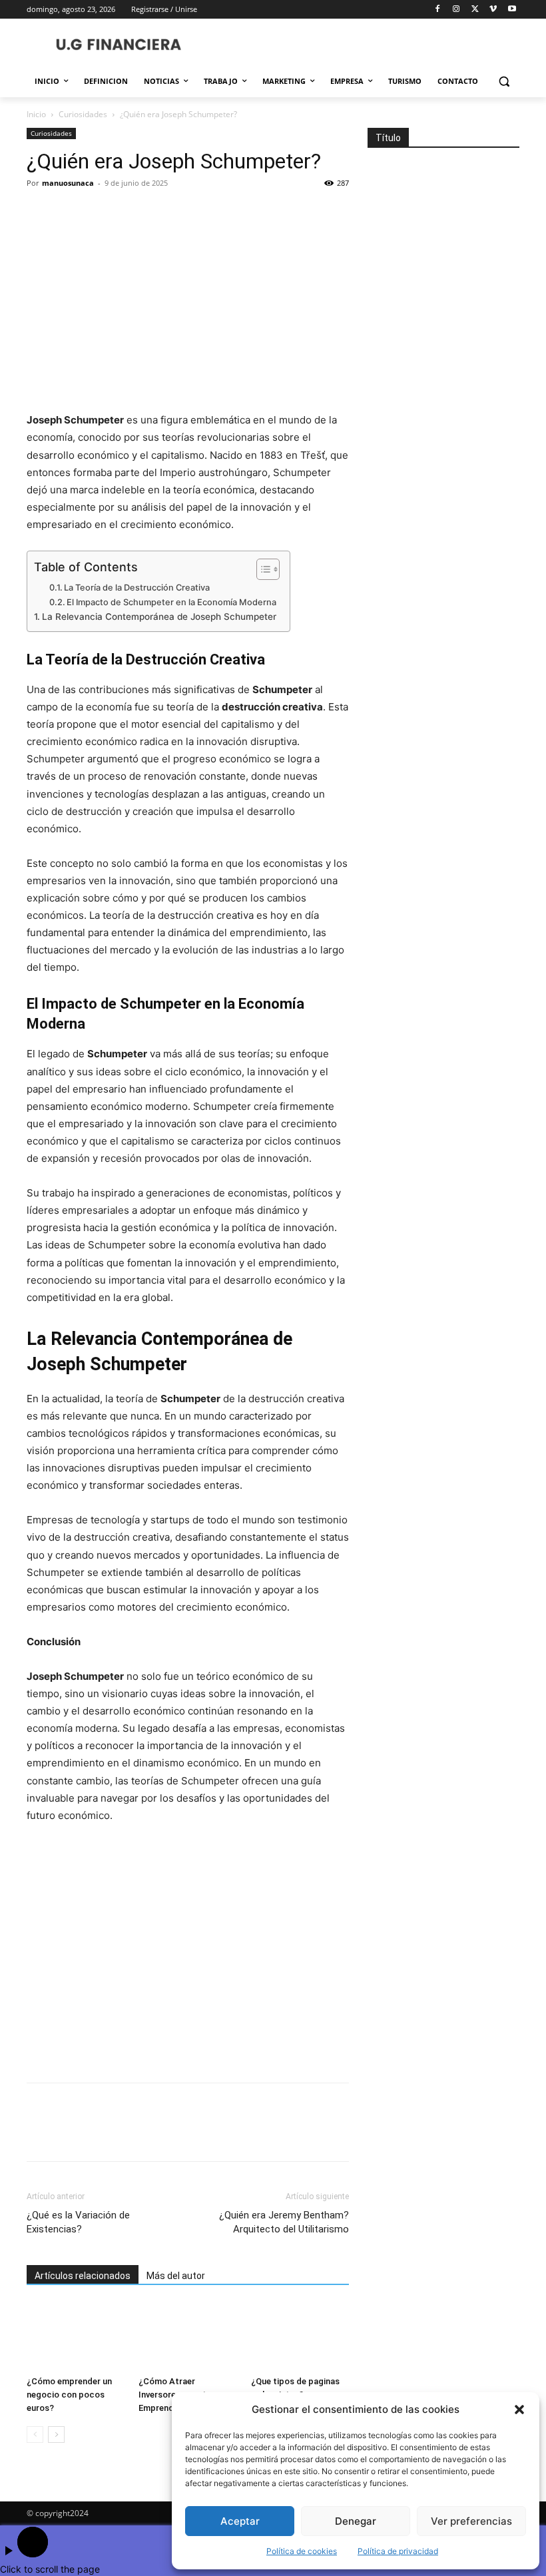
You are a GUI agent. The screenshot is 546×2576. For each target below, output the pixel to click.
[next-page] (56, 2435)
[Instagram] (456, 10)
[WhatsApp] (132, 213)
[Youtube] (512, 10)
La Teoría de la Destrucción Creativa (137, 588)
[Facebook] (438, 10)
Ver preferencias (471, 2521)
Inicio (36, 114)
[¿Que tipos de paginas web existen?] (300, 2337)
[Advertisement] (188, 1954)
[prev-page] (35, 2435)
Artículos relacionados (83, 2276)
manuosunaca (68, 183)
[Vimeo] (493, 10)
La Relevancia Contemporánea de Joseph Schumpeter (159, 617)
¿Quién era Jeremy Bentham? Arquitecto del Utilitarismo (284, 2222)
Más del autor (176, 2276)
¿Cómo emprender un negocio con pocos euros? (69, 2395)
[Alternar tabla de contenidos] (261, 569)
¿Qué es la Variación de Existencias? (78, 2222)
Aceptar (240, 2521)
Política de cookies (302, 2551)
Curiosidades (83, 114)
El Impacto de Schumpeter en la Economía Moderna (171, 602)
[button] (519, 2410)
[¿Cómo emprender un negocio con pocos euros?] (76, 2337)
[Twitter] (475, 10)
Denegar (356, 2521)
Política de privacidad (398, 2551)
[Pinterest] (101, 213)
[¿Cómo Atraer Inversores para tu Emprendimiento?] (187, 2337)
